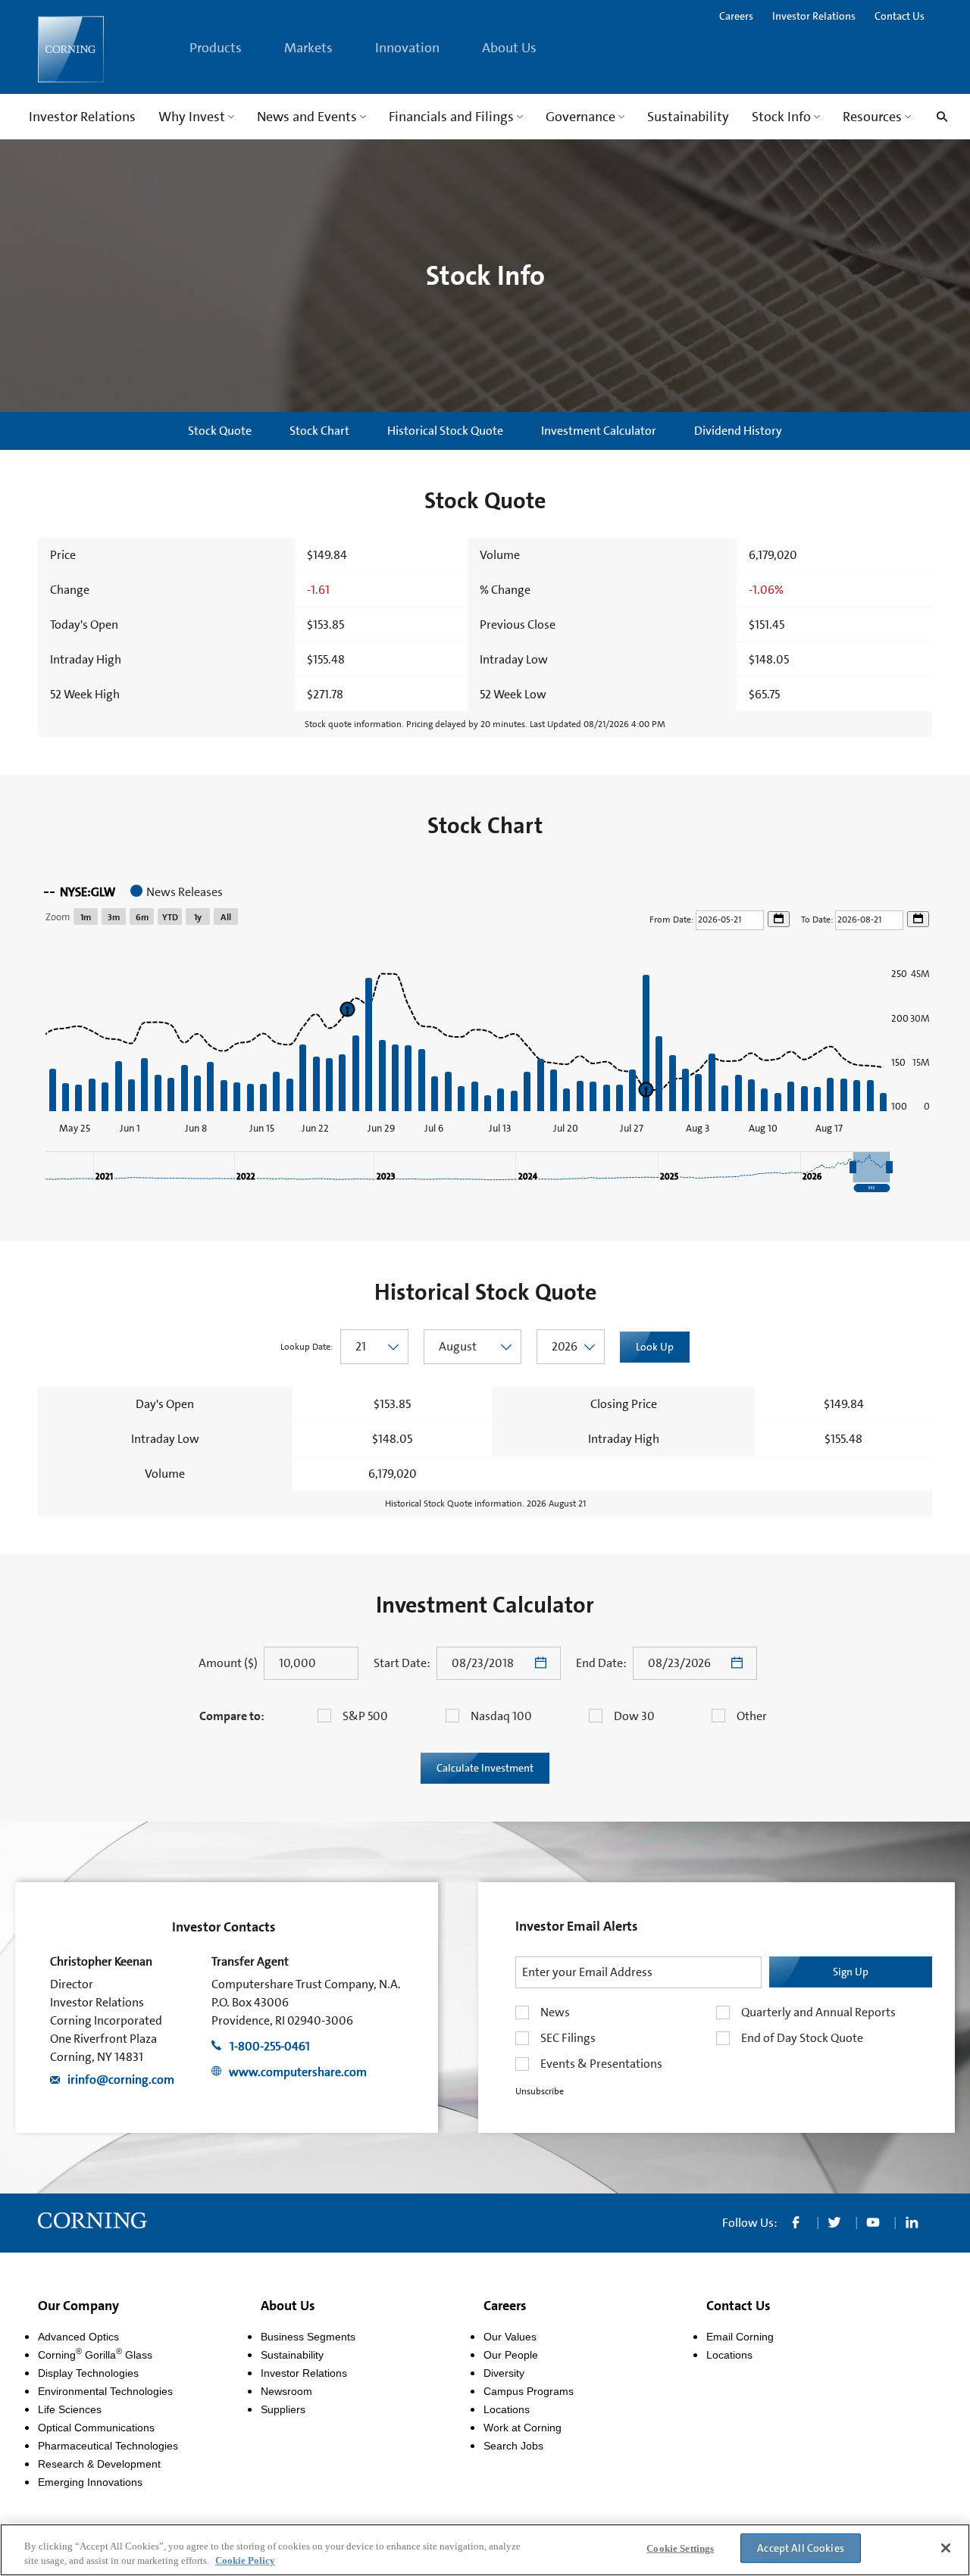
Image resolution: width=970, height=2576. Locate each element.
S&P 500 (365, 1716)
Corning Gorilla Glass (95, 2355)
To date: (818, 920)
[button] (871, 1167)
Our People (511, 2355)
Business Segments (308, 2337)
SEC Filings (568, 2038)
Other (752, 1716)
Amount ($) (228, 1663)
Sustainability (292, 2355)
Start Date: (402, 1663)
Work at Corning (523, 2428)
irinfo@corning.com (121, 2080)
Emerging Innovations (90, 2482)
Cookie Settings (680, 2548)
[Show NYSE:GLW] (80, 892)
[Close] (946, 2548)
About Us (288, 2306)
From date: (673, 920)
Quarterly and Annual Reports (818, 2012)
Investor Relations (814, 16)
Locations (507, 2409)
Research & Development (99, 2464)
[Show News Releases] (177, 892)
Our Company (78, 2306)
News (555, 2012)
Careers (736, 16)
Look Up (655, 1347)
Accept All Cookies (801, 2548)
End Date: (601, 1663)
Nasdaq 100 (501, 1716)
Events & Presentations (601, 2064)
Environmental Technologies (105, 2391)
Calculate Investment (485, 1768)
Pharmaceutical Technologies (108, 2446)
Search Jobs (513, 2446)
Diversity (504, 2373)
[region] (485, 1033)
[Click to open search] (938, 117)
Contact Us (900, 16)
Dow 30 (634, 1716)
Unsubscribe (540, 2091)
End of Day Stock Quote (802, 2038)
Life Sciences (70, 2409)
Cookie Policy (245, 2560)
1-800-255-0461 (270, 2046)
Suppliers (283, 2409)
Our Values (510, 2337)
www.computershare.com (298, 2072)
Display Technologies (88, 2373)
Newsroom (286, 2391)
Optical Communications (96, 2428)
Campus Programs (529, 2391)
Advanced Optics (78, 2337)
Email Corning (740, 2337)
